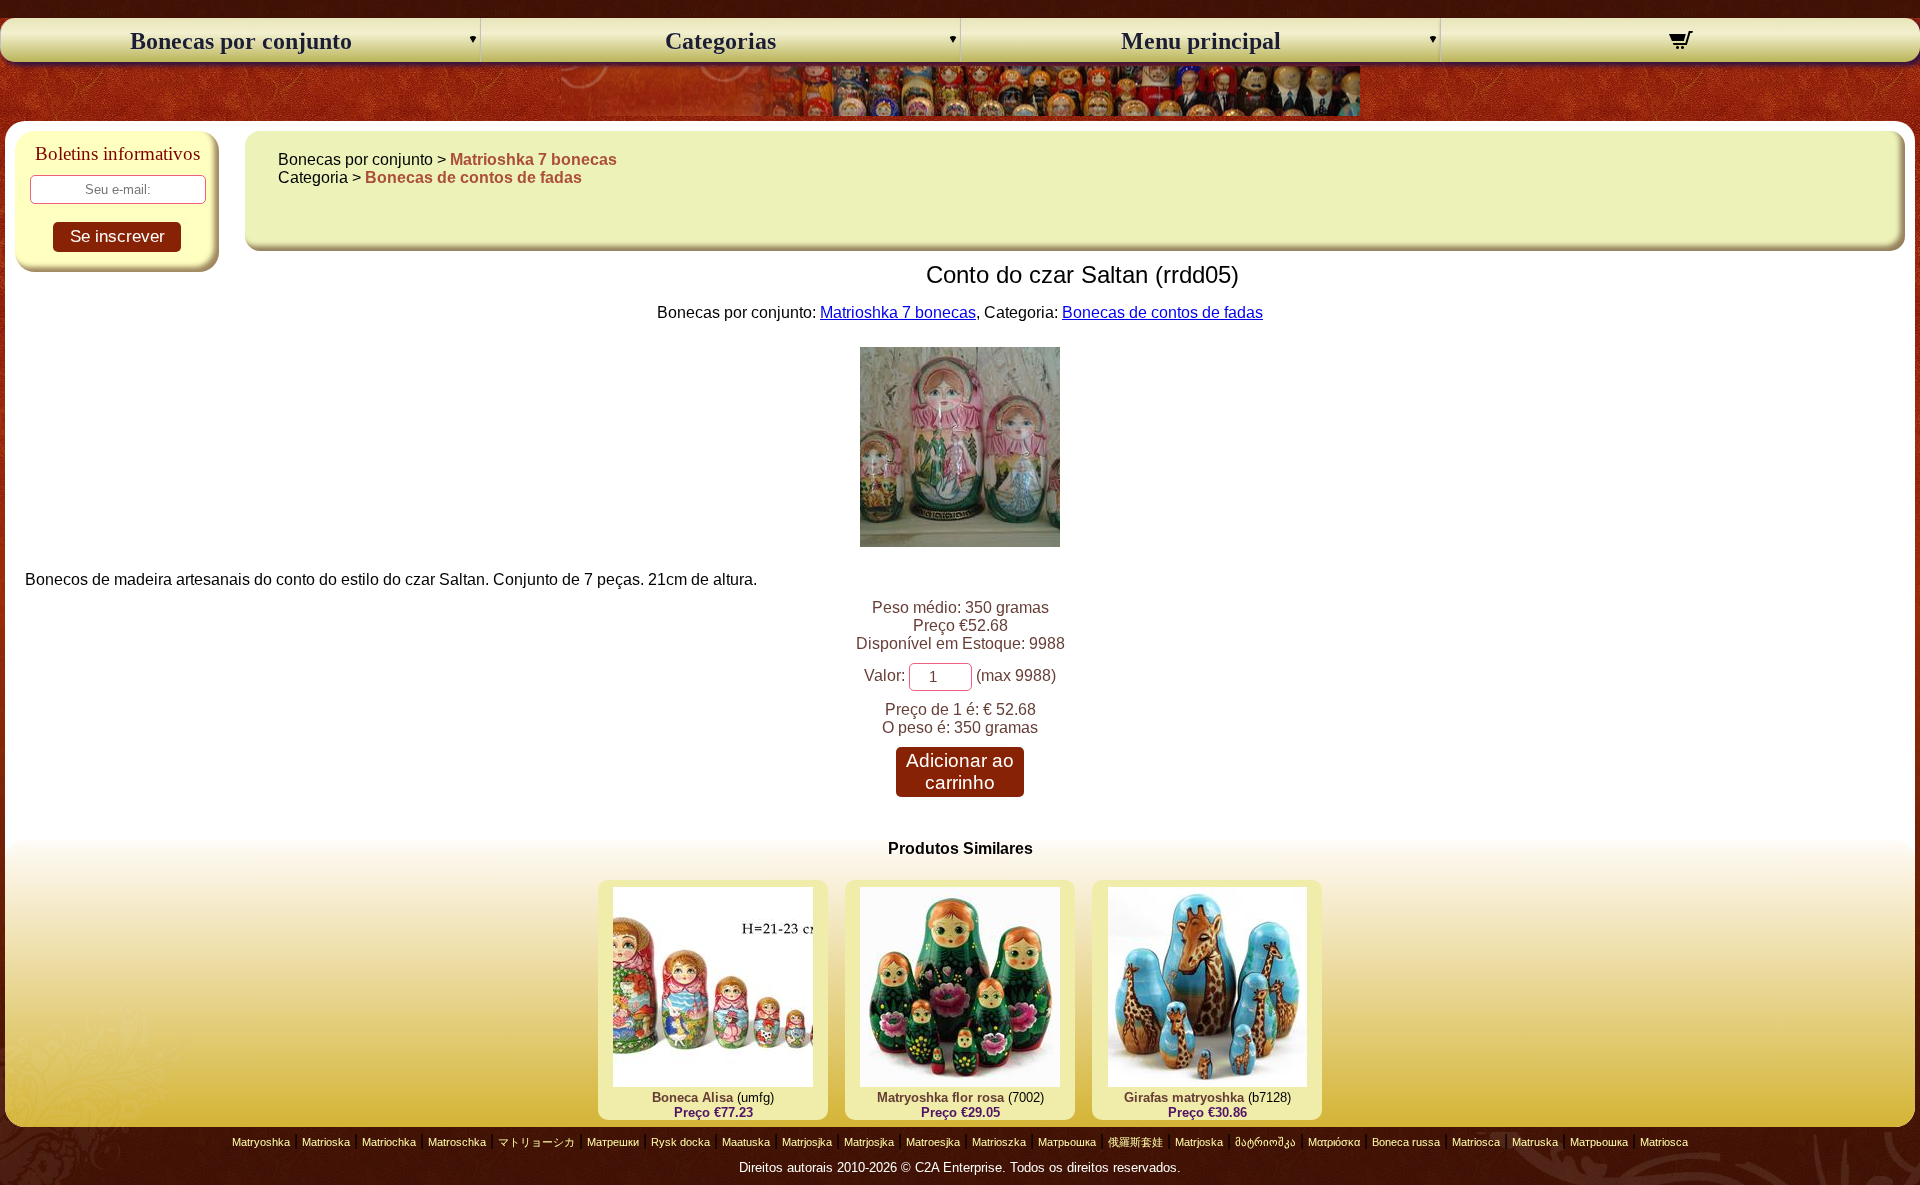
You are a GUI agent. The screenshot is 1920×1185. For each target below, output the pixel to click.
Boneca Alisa (692, 1097)
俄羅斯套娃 (1135, 1142)
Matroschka (457, 1142)
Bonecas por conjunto (241, 41)
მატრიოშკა (1265, 1142)
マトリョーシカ (536, 1142)
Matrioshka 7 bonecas (533, 159)
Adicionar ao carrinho (960, 771)
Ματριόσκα (1334, 1142)
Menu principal (1201, 41)
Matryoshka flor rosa (940, 1097)
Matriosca (1476, 1142)
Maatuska (746, 1142)
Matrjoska (1199, 1142)
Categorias (720, 41)
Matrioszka (999, 1142)
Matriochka (389, 1142)
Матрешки (613, 1142)
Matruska (1535, 1142)
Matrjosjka (807, 1142)
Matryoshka (261, 1142)
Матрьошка (1067, 1142)
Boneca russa (1406, 1142)
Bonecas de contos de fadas (473, 177)
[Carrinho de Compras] (1680, 43)
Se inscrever (117, 236)
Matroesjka (933, 1142)
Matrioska (326, 1142)
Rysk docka (680, 1142)
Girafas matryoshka (1184, 1097)
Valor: (884, 675)
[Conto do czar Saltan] (960, 541)
